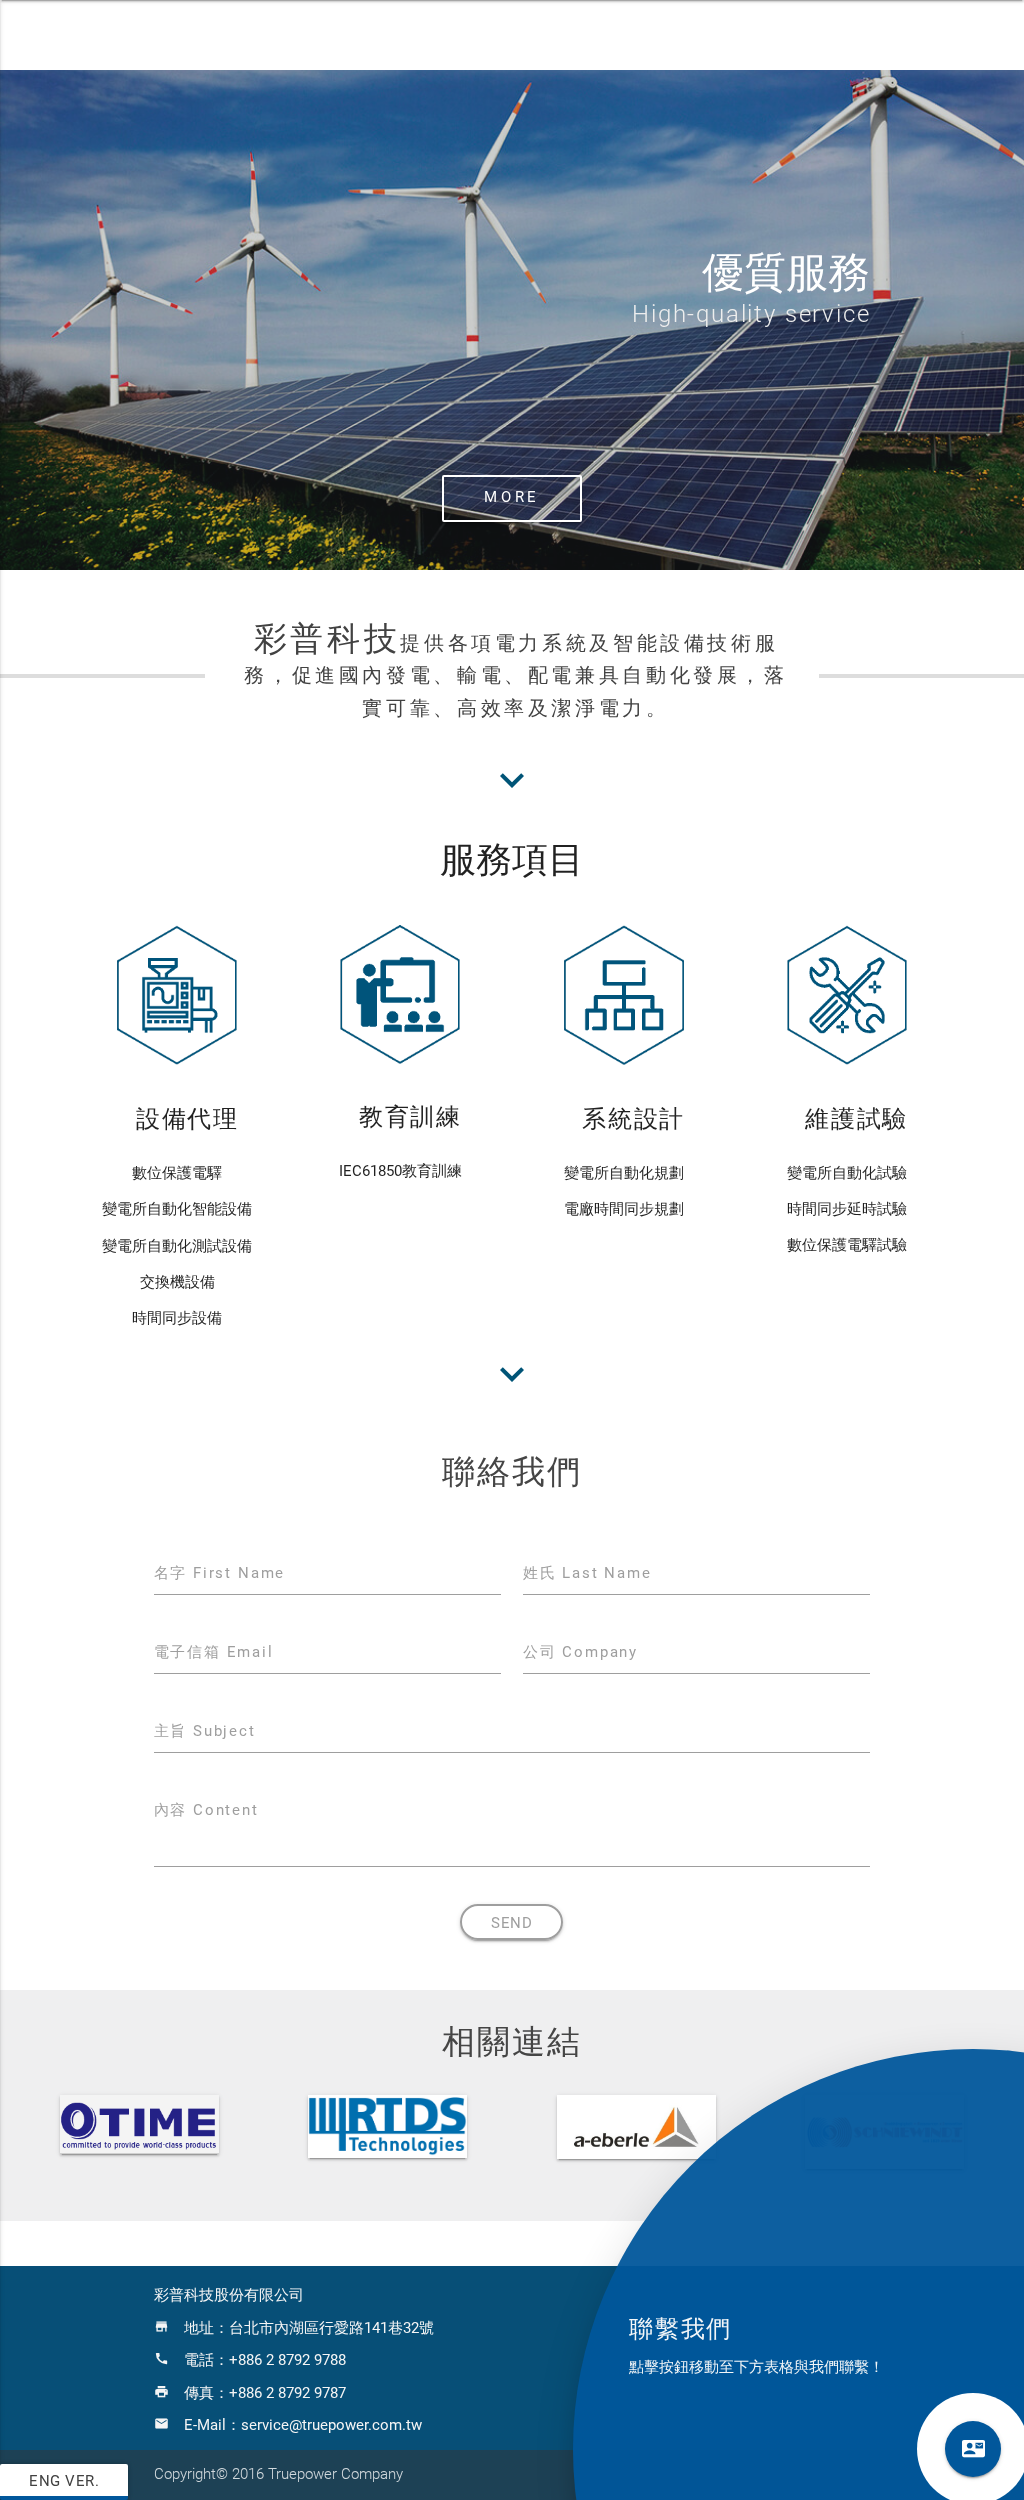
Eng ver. (64, 2481)
